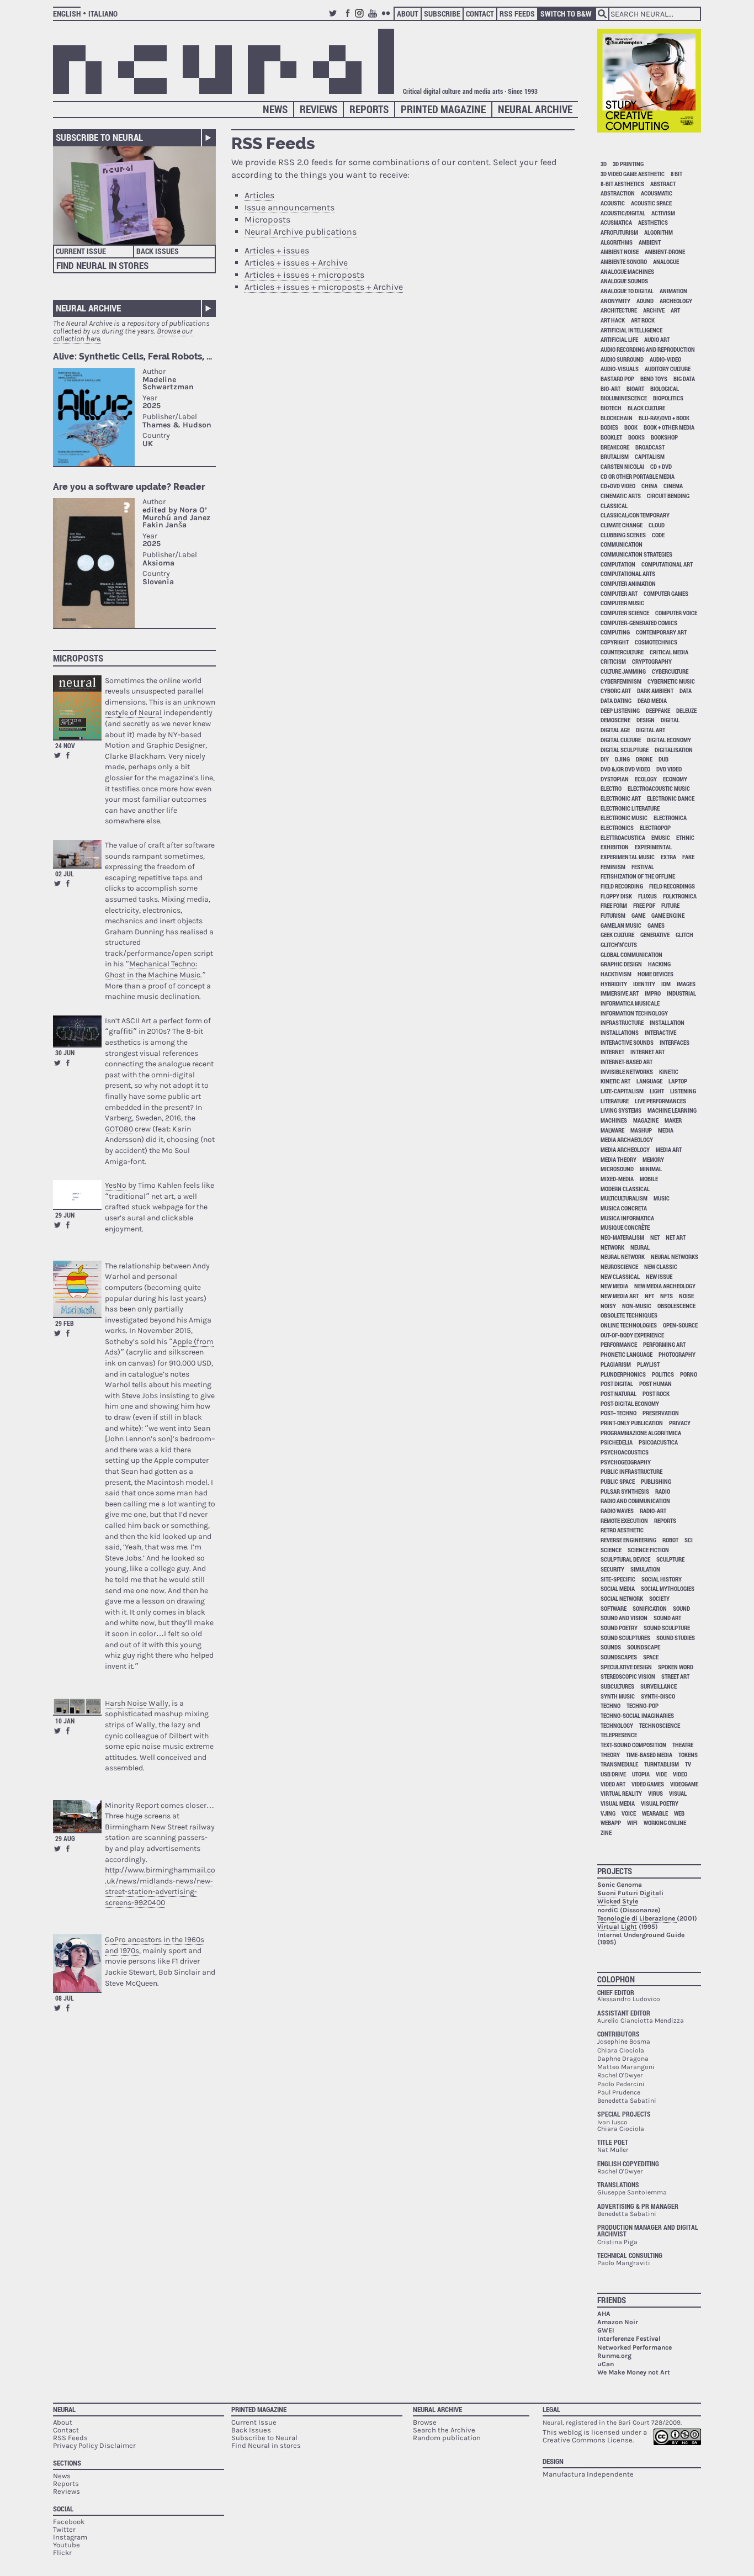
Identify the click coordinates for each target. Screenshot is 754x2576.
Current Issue (81, 251)
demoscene (615, 720)
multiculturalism (624, 1198)
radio (663, 1491)
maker (673, 1120)
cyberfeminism (621, 681)
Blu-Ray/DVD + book (664, 418)
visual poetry (660, 1803)
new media (614, 1286)
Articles (259, 195)
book (631, 427)
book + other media (669, 427)
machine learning (672, 1110)
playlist (648, 1364)
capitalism (650, 456)
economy (675, 779)
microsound (617, 1169)
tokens (688, 1755)
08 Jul (65, 1998)
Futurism (613, 915)
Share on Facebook (68, 755)
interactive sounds (627, 1042)
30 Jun (65, 1052)
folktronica (680, 896)
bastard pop (617, 379)
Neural (64, 2409)
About (408, 14)
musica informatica (627, 1218)
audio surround (622, 359)
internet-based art (626, 1062)
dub (663, 759)
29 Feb (65, 1323)
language (649, 1081)
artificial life (619, 339)
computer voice (676, 613)
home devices (655, 974)
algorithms (617, 242)
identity (644, 984)
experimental (653, 847)
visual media (618, 1803)
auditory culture (668, 369)
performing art (664, 1344)
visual (678, 1793)
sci (689, 1540)
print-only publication (632, 1423)
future (670, 905)
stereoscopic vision (628, 1676)
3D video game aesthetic (633, 174)
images (686, 984)
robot (670, 1540)
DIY (605, 759)
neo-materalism (622, 1237)
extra (668, 857)
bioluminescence (624, 398)
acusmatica (616, 222)
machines (614, 1120)
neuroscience (619, 1266)
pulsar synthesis (625, 1491)
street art (675, 1676)
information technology (634, 1013)
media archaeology (627, 1139)
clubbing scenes (623, 535)
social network (622, 1598)
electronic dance (671, 798)
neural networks (675, 1257)
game (638, 915)
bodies (609, 427)
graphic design (621, 964)
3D (604, 164)
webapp (611, 1823)
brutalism (615, 456)
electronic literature (630, 808)
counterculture (622, 652)
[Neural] (224, 61)
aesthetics (653, 222)
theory (610, 1755)
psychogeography (626, 1462)
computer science (625, 613)
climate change (622, 525)
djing (622, 759)
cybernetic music (671, 681)
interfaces (675, 1042)
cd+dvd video (618, 486)
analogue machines (627, 271)
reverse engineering (628, 1540)
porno (689, 1374)
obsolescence (676, 1306)
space (651, 1657)
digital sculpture (625, 750)
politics (663, 1374)
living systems (621, 1110)
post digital (617, 1384)
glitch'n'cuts (619, 945)
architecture (619, 310)
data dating (616, 700)
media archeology (625, 1149)
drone (644, 759)
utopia (641, 1774)
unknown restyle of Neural (160, 708)
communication (622, 544)
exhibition (615, 847)
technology (617, 1725)
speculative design (626, 1667)
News (275, 109)
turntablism (662, 1764)
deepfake (658, 710)
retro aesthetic (622, 1530)
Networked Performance (634, 2347)
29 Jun (65, 1215)
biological (665, 388)
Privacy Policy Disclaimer (94, 2445)
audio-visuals (620, 369)
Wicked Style (618, 1901)
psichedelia (617, 1442)
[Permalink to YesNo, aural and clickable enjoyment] (77, 1194)
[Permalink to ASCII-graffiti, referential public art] (77, 1031)
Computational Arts (628, 573)
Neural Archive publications (301, 232)
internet (612, 1052)
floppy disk (616, 896)
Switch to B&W (566, 14)
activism (663, 213)
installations (620, 1032)
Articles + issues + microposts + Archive (324, 287)
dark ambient (655, 691)
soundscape (644, 1647)
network (612, 1247)
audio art (657, 339)
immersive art (620, 993)
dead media (652, 700)
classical (614, 506)
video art (613, 1784)
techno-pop (643, 1705)
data (686, 691)
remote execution (624, 1520)
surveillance (659, 1686)
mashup (641, 1130)
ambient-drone (665, 252)
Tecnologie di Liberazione (637, 1918)
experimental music (628, 857)
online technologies (629, 1325)
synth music (618, 1696)
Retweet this (57, 755)
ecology (646, 779)
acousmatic (657, 193)
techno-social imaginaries (637, 1715)
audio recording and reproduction (648, 349)
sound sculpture (667, 1628)
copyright (615, 642)
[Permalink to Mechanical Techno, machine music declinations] (77, 854)
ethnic (685, 837)
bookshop (664, 437)
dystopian (615, 779)
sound (681, 1608)
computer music (622, 603)
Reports (369, 109)
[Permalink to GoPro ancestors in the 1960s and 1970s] (77, 1963)
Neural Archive (535, 109)
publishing (656, 1481)
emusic (661, 837)
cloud (657, 525)
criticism (613, 661)
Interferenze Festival (629, 2339)
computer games (666, 593)
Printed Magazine (443, 109)
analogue (666, 261)
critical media (669, 652)
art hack (613, 320)
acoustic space (651, 203)
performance (619, 1344)
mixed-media (617, 1179)
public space (618, 1481)
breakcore (615, 447)
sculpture (670, 1559)
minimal (651, 1169)
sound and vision (624, 1618)
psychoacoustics (625, 1452)
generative (655, 935)
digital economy (669, 740)
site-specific (618, 1579)
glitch (684, 935)
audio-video (665, 359)
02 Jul (65, 874)
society (659, 1598)
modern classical (625, 1189)
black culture (646, 408)
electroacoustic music (659, 788)
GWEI (606, 2330)
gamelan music (621, 925)
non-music (637, 1306)
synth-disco (658, 1696)
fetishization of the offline (638, 876)
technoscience (660, 1725)
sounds (611, 1647)
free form (614, 905)
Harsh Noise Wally (137, 1703)
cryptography (652, 661)
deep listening (620, 710)
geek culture (617, 935)
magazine (646, 1120)
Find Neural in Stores (102, 265)
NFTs (667, 1296)
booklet (611, 437)
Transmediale (619, 1764)
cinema (673, 486)
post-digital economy (630, 1403)
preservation (661, 1413)
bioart (635, 388)
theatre (683, 1745)
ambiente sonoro (624, 261)
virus (655, 1793)
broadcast (650, 447)
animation (673, 291)
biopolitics (668, 398)
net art (676, 1237)
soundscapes (619, 1657)
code (658, 535)
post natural (618, 1393)
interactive (660, 1032)
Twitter (334, 18)
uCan (606, 2364)
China (649, 486)
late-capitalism (622, 1091)
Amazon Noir (618, 2322)
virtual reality (621, 1793)
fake (688, 857)
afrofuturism (619, 232)
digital (670, 720)
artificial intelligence (631, 330)
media (666, 1130)
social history (662, 1579)
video (680, 1774)
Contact (480, 14)
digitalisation (674, 750)
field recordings (672, 886)
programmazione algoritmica (641, 1433)
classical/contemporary (635, 515)
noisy (608, 1306)
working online (665, 1823)
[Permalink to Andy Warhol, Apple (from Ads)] (77, 1289)
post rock (656, 1393)
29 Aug (65, 1838)
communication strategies (636, 554)
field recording (622, 886)
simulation (645, 1569)
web (679, 1813)
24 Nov (65, 745)
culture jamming (623, 671)
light (657, 1091)
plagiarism (616, 1364)
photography (677, 1354)
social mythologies (668, 1588)
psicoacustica (658, 1442)
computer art (619, 593)
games (656, 925)
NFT (649, 1296)
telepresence (619, 1735)
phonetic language (626, 1354)
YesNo (116, 1185)
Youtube (374, 18)
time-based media (649, 1755)
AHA (604, 2314)
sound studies (676, 1638)
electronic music (624, 818)
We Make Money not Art (634, 2372)
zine (606, 1832)
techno (610, 1705)
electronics (617, 827)
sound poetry (619, 1628)
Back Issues (158, 251)
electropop (655, 827)
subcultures (617, 1686)
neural (640, 1247)
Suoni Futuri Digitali (630, 1893)
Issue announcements (290, 207)
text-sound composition (633, 1745)
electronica (670, 818)
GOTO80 (119, 1129)
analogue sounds (624, 281)
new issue (659, 1276)
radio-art (653, 1511)
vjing (608, 1813)
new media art (620, 1296)
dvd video (669, 769)
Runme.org (614, 2356)
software (614, 1608)
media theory (618, 1159)
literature (615, 1101)
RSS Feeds (517, 14)
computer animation (628, 583)
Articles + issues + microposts (304, 275)
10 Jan (65, 1721)
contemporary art (661, 632)
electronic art (621, 798)
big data (684, 379)
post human (655, 1384)
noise (686, 1296)
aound (645, 301)
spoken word (676, 1667)
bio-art (610, 388)
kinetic (669, 1072)
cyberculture (670, 671)
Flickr (387, 18)
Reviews (318, 109)
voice (629, 1813)
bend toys (654, 379)
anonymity (615, 301)
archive (654, 310)
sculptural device (625, 1559)
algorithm (659, 232)
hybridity (614, 984)
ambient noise (620, 252)
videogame (684, 1784)
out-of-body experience (632, 1335)
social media (618, 1588)
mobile (649, 1179)
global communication (631, 954)
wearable (655, 1813)
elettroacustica (623, 837)
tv (688, 1764)
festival (643, 867)
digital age (615, 730)
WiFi (632, 1823)
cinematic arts (621, 496)
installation (667, 1022)
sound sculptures (625, 1638)
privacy (680, 1423)
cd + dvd (661, 466)
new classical (620, 1276)
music (662, 1198)
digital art (651, 730)
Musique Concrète (625, 1227)
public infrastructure (631, 1471)
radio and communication (635, 1501)
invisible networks (627, 1072)
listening (683, 1091)
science (611, 1550)
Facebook (348, 18)
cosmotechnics (656, 642)
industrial (681, 993)
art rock (643, 320)
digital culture (621, 740)
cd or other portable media (638, 476)
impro (653, 993)
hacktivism (616, 974)
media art (669, 1149)
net (655, 1237)
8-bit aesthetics (622, 184)
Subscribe (442, 14)
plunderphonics (623, 1374)
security (612, 1569)
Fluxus (647, 896)
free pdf (644, 905)
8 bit (676, 174)
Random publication (447, 2438)
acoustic (613, 203)
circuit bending (668, 496)
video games (648, 1784)
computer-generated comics (639, 623)
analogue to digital (627, 291)
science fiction (648, 1550)
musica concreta (624, 1208)
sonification (650, 1608)
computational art (667, 564)
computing (615, 632)
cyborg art (616, 691)
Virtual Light (617, 1927)
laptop (678, 1081)
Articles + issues (277, 250)
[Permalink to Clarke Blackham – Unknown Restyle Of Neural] (77, 707)
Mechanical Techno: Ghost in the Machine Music (153, 969)
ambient (650, 242)
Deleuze (686, 710)
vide (661, 1774)
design (646, 720)
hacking (659, 964)
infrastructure (622, 1022)
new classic (661, 1266)
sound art (667, 1618)
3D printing (628, 164)
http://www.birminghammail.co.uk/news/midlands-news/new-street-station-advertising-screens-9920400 (160, 1886)
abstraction (618, 193)
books (636, 437)
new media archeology (665, 1286)
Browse (425, 2422)
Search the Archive (444, 2430)
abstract (663, 184)
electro (611, 788)
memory (653, 1159)
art (675, 310)
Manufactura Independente (588, 2474)
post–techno (618, 1413)
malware (612, 1130)
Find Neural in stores (266, 2445)
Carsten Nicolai (622, 466)
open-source (680, 1325)
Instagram (361, 18)
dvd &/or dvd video (625, 769)
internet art (647, 1052)
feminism (613, 867)
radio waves (617, 1511)
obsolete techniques (629, 1315)
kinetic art (615, 1081)
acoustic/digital (623, 213)
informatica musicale (630, 1003)
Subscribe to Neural (99, 137)
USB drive (613, 1774)
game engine (668, 915)
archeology (676, 301)
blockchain (617, 418)
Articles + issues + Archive (296, 263)
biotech (611, 408)
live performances (660, 1101)
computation (618, 564)
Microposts (78, 658)
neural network (623, 1257)
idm (666, 984)
